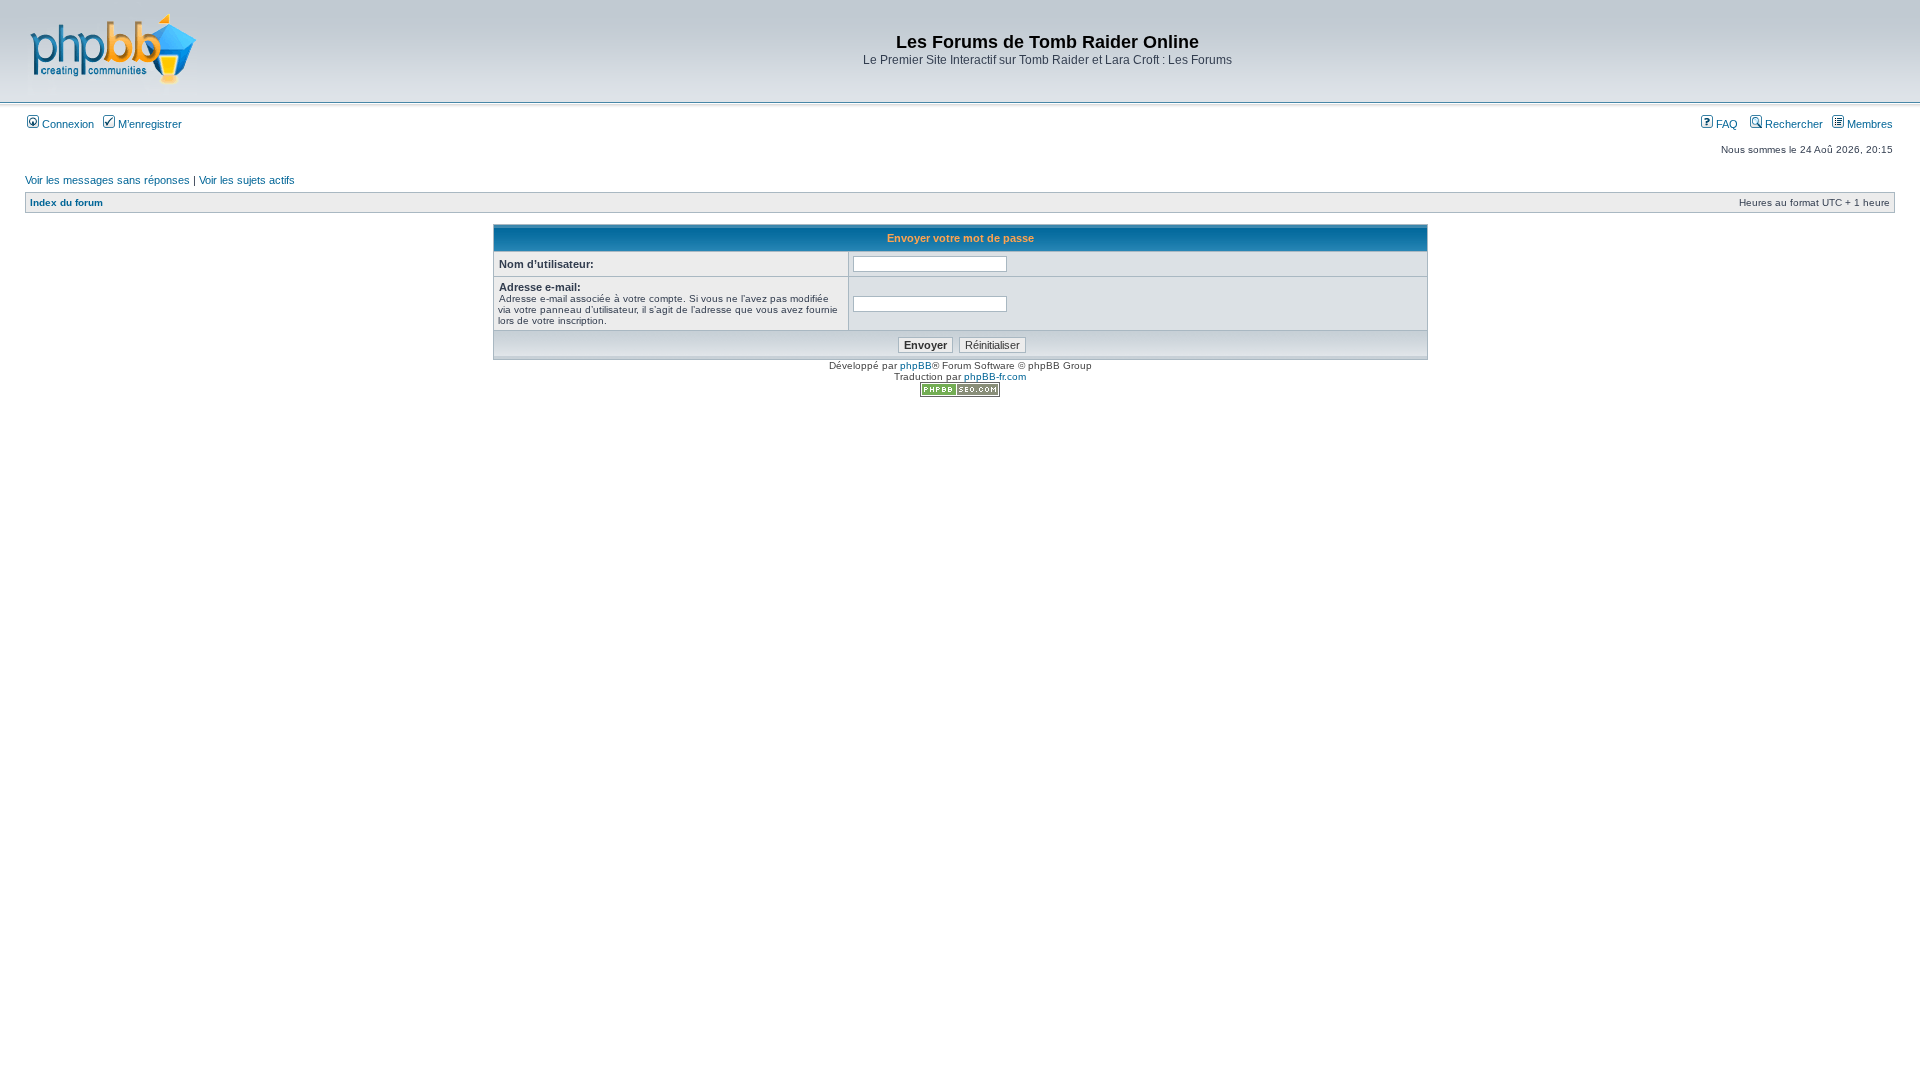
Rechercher (1792, 124)
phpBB (916, 365)
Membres (1868, 124)
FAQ (1725, 124)
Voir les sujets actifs (247, 180)
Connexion (66, 124)
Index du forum (66, 202)
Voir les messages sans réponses (107, 180)
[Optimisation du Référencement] (960, 393)
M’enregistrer (148, 124)
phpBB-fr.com (995, 376)
